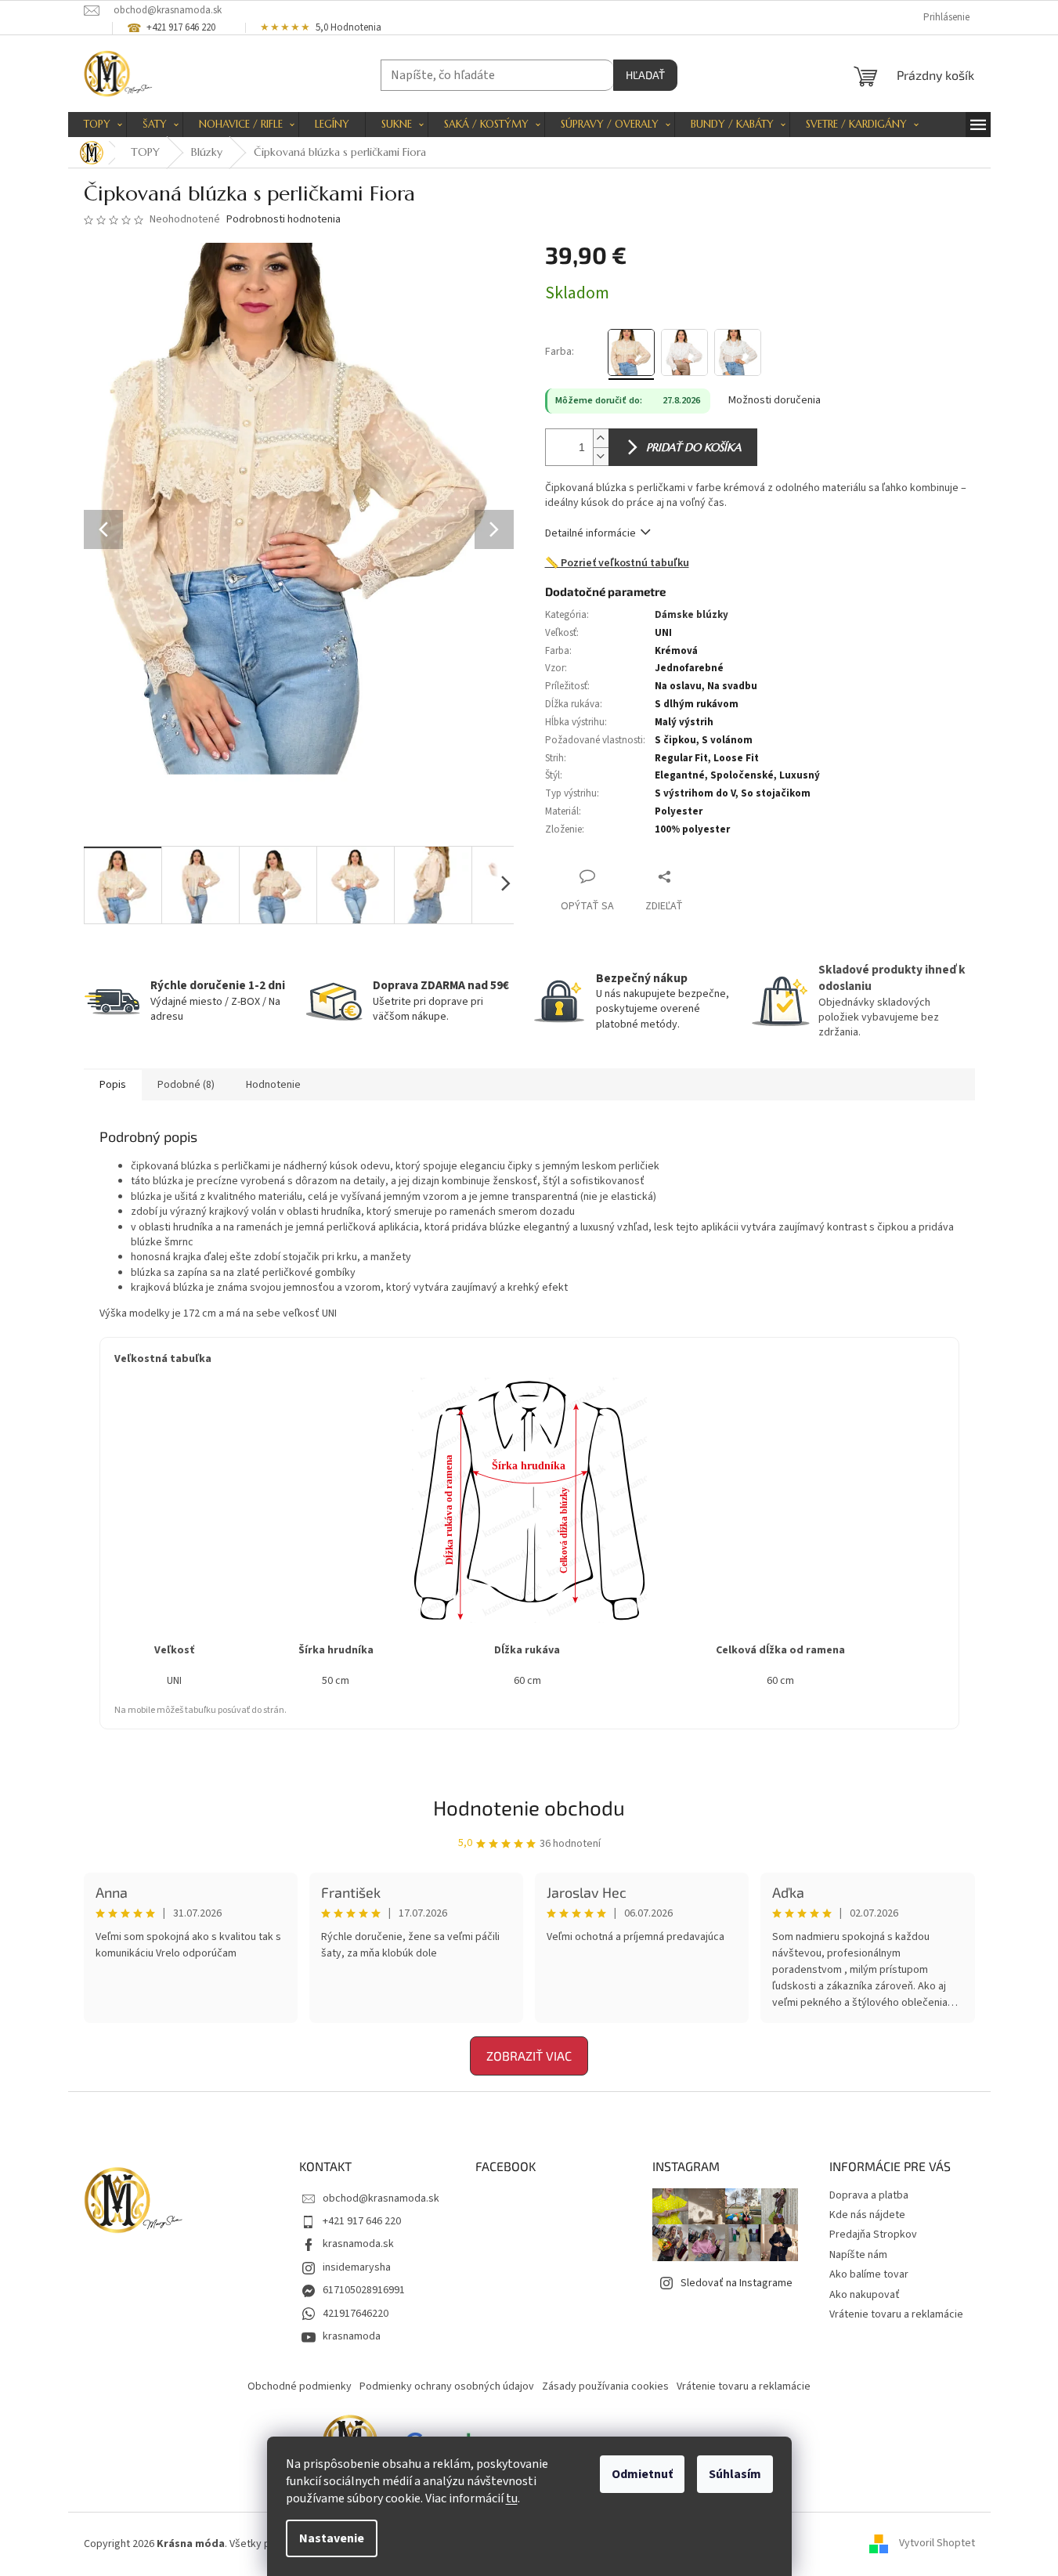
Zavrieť (697, 876)
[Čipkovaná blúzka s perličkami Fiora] (631, 352)
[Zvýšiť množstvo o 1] (601, 438)
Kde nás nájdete (867, 2215)
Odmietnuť (642, 2474)
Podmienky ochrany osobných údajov (447, 2386)
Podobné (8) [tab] (186, 1085)
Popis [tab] (113, 1085)
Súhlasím (735, 2474)
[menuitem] (97, 125)
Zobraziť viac (529, 2056)
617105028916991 (364, 2290)
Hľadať (645, 75)
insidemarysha (357, 2267)
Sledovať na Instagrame (737, 2283)
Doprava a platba (869, 2195)
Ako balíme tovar (869, 2274)
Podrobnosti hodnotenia (283, 220)
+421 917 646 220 (362, 2221)
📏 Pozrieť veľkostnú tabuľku (617, 564)
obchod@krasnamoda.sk (381, 2198)
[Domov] (92, 153)
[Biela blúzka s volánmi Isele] (684, 352)
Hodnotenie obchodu (529, 1807)
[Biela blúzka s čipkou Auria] (738, 352)
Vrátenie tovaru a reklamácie (896, 2314)
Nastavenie (332, 2538)
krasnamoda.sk (358, 2244)
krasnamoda (352, 2336)
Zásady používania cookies (605, 2386)
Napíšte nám (858, 2255)
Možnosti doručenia (775, 401)
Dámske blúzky (691, 615)
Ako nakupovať (865, 2295)
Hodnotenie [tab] (273, 1085)
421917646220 (356, 2314)
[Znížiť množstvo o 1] (601, 456)
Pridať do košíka (693, 447)
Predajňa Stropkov (873, 2235)
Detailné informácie (590, 533)
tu (512, 2498)
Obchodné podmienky (300, 2386)
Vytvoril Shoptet (937, 2544)
